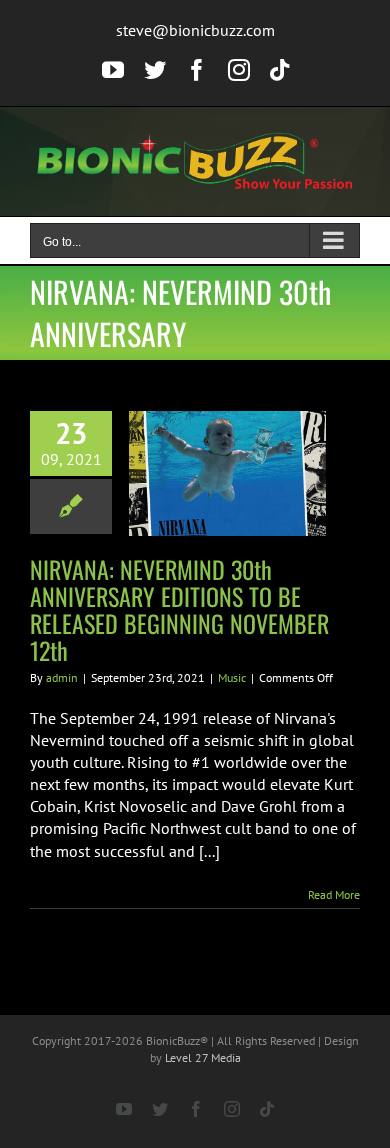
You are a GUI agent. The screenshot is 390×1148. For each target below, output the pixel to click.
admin (62, 677)
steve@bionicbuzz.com (195, 30)
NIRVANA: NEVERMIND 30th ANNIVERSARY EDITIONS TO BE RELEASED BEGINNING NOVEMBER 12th (179, 609)
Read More (334, 894)
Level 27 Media (203, 1057)
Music (232, 677)
